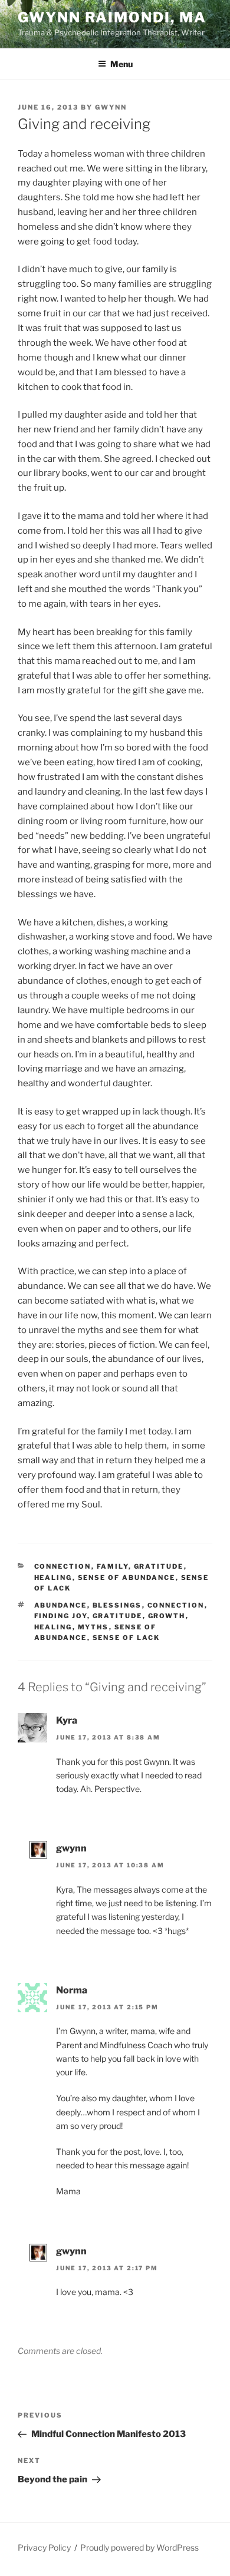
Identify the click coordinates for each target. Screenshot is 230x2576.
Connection (63, 1566)
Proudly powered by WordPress (139, 2547)
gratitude (118, 1616)
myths (93, 1627)
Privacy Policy (44, 2547)
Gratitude (159, 1566)
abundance (61, 1605)
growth (167, 1616)
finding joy (61, 1616)
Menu (121, 64)
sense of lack (126, 1638)
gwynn (111, 107)
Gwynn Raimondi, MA (112, 17)
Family (113, 1566)
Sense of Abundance (127, 1578)
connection (176, 1605)
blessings (117, 1605)
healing (53, 1578)
